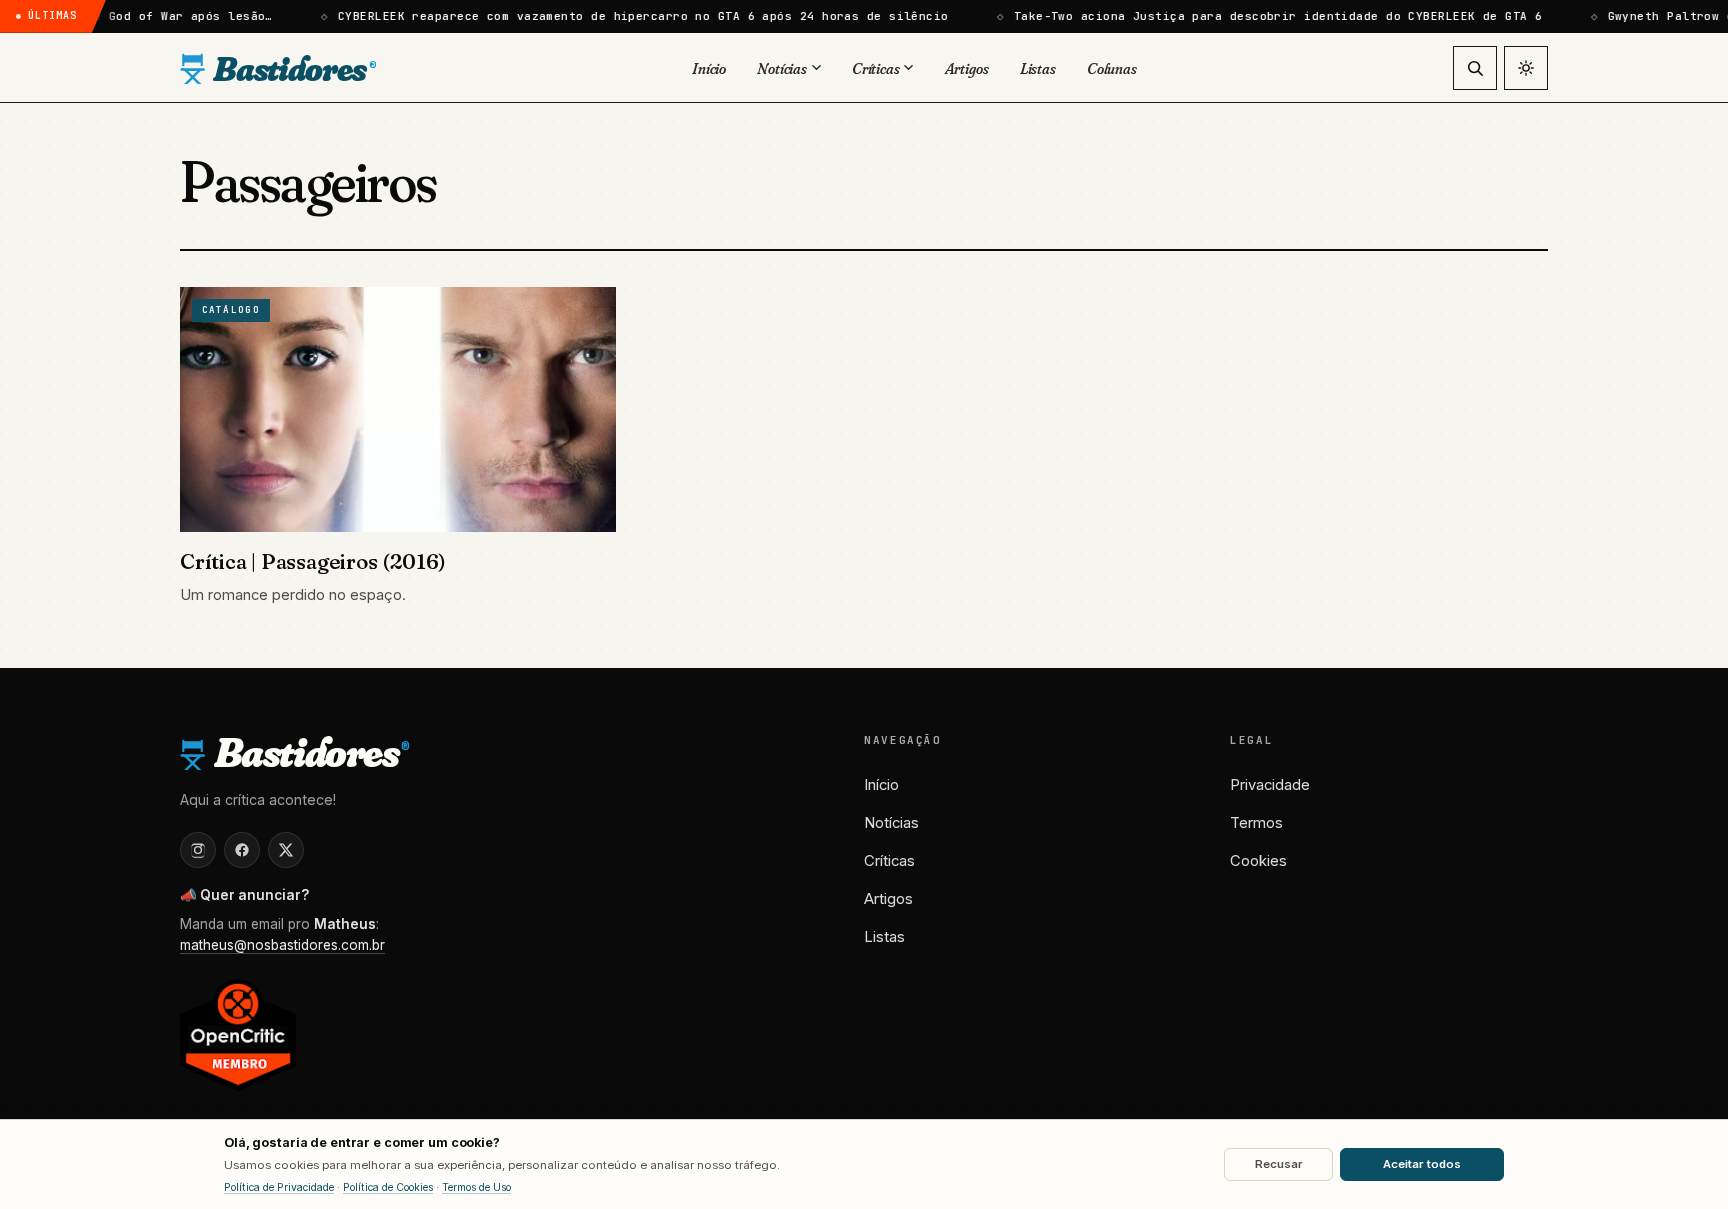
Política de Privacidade (279, 1187)
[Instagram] (198, 850)
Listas (884, 937)
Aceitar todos (1421, 1164)
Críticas (889, 861)
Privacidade (1270, 785)
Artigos (888, 899)
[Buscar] (1475, 68)
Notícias (891, 823)
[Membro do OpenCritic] (238, 1034)
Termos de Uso (476, 1187)
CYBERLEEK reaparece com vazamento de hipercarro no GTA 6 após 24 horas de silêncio (614, 16)
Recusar (1279, 1164)
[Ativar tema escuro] (1526, 68)
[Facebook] (242, 850)
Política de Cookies (388, 1187)
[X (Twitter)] (286, 850)
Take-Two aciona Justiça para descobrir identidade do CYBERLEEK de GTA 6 (1249, 16)
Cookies (1258, 861)
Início (881, 785)
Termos (1256, 823)
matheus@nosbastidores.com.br (282, 945)
